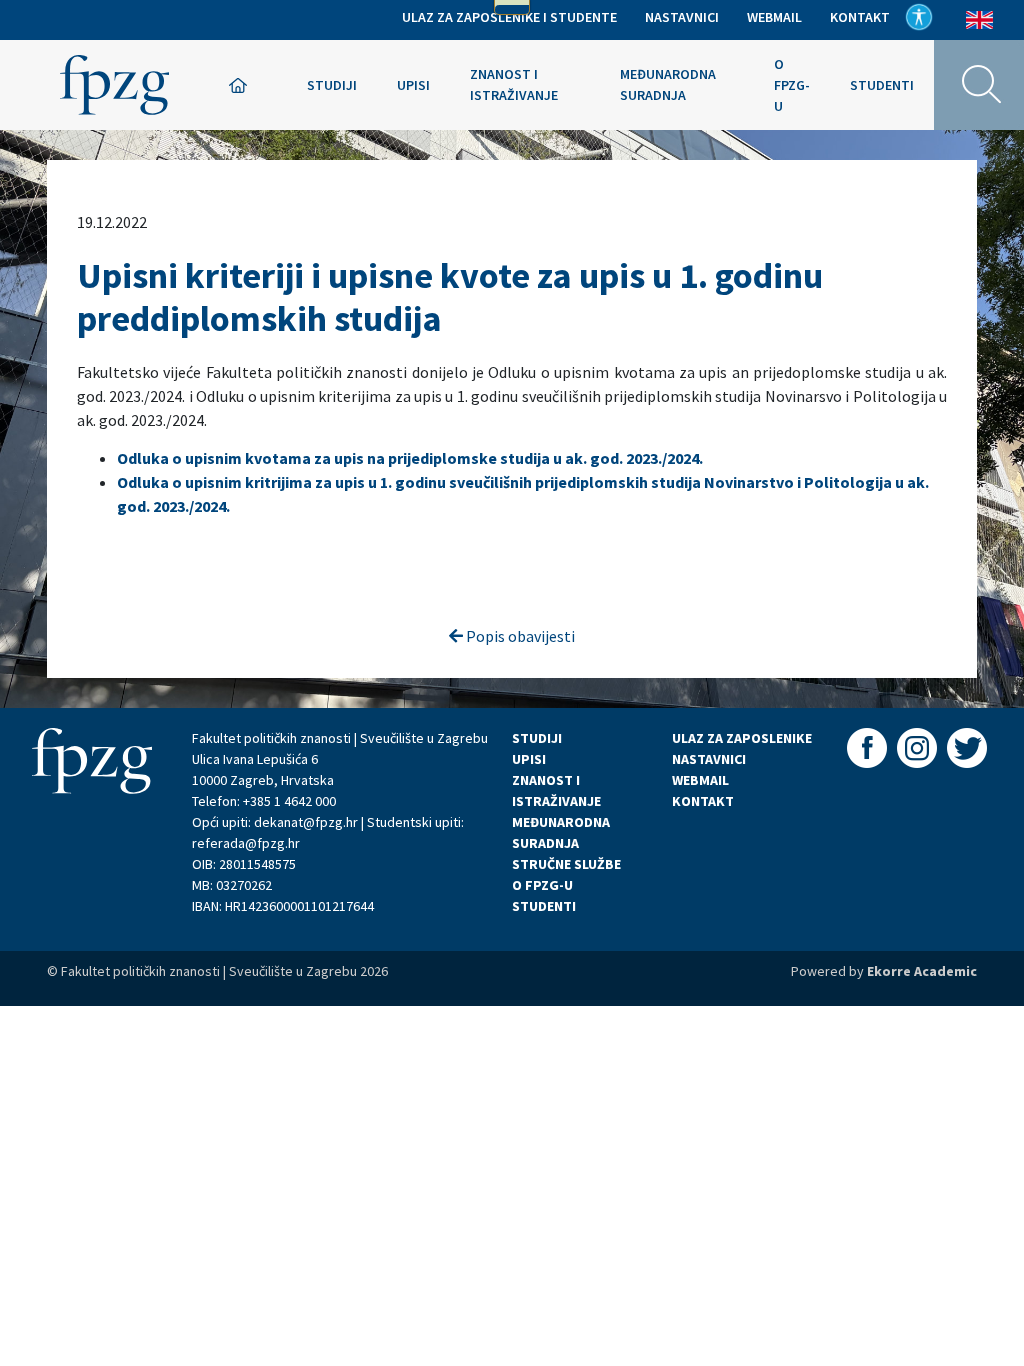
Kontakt (860, 17)
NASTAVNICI (709, 759)
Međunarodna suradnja (668, 84)
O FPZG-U (542, 885)
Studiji (332, 85)
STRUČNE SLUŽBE (566, 864)
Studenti (882, 85)
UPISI (529, 759)
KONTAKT (703, 801)
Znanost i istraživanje (514, 84)
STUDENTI (544, 906)
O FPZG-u (792, 85)
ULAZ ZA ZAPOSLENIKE (742, 738)
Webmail (774, 17)
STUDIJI (537, 738)
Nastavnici (682, 17)
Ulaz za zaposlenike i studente (509, 17)
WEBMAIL (700, 780)
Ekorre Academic (922, 971)
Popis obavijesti (519, 636)
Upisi (413, 85)
